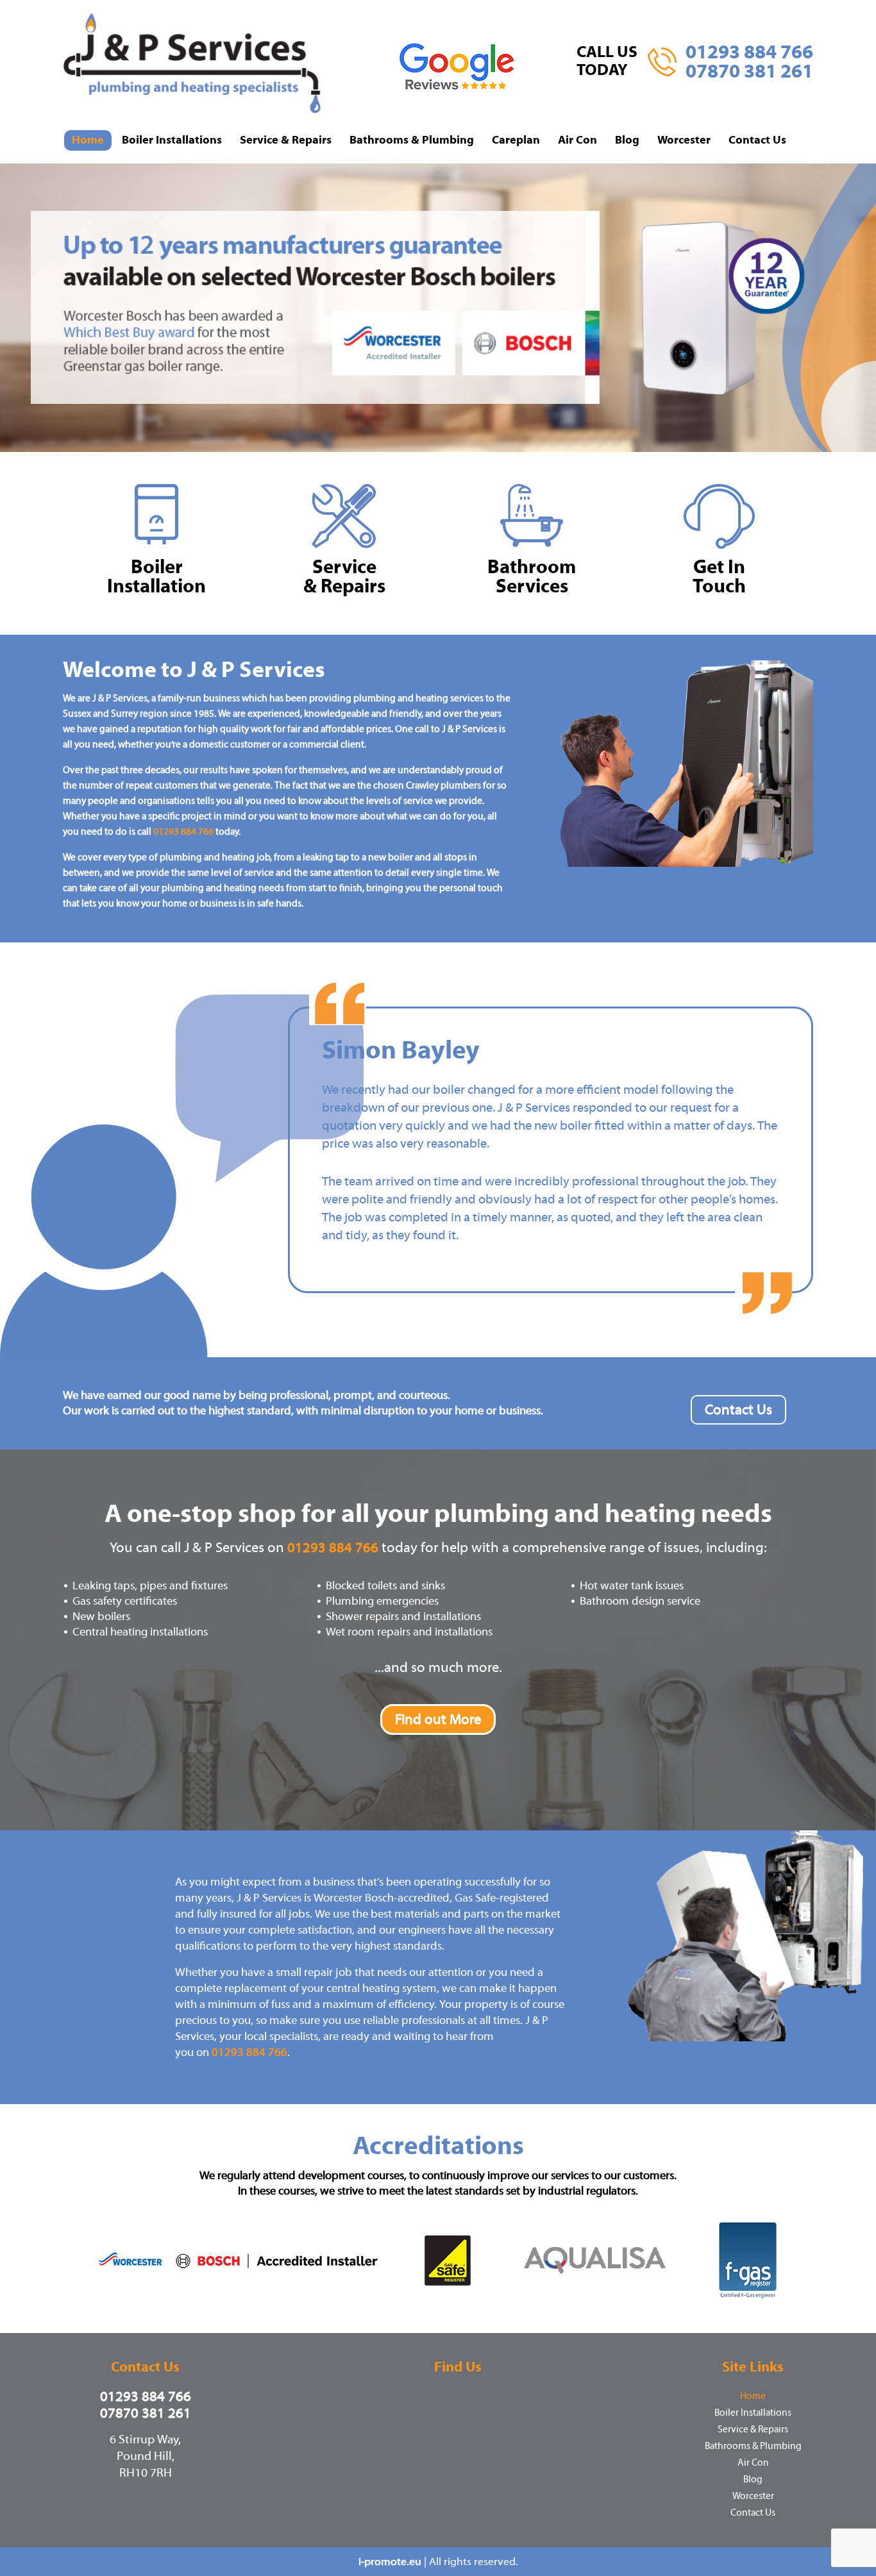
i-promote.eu (391, 2562)
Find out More (438, 1719)
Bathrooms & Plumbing (412, 140)
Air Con (577, 140)
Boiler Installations (172, 140)
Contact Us (757, 140)
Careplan (516, 140)
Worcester (684, 140)
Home (88, 140)
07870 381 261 (749, 71)
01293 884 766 (749, 52)
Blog (627, 140)
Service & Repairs (286, 140)
